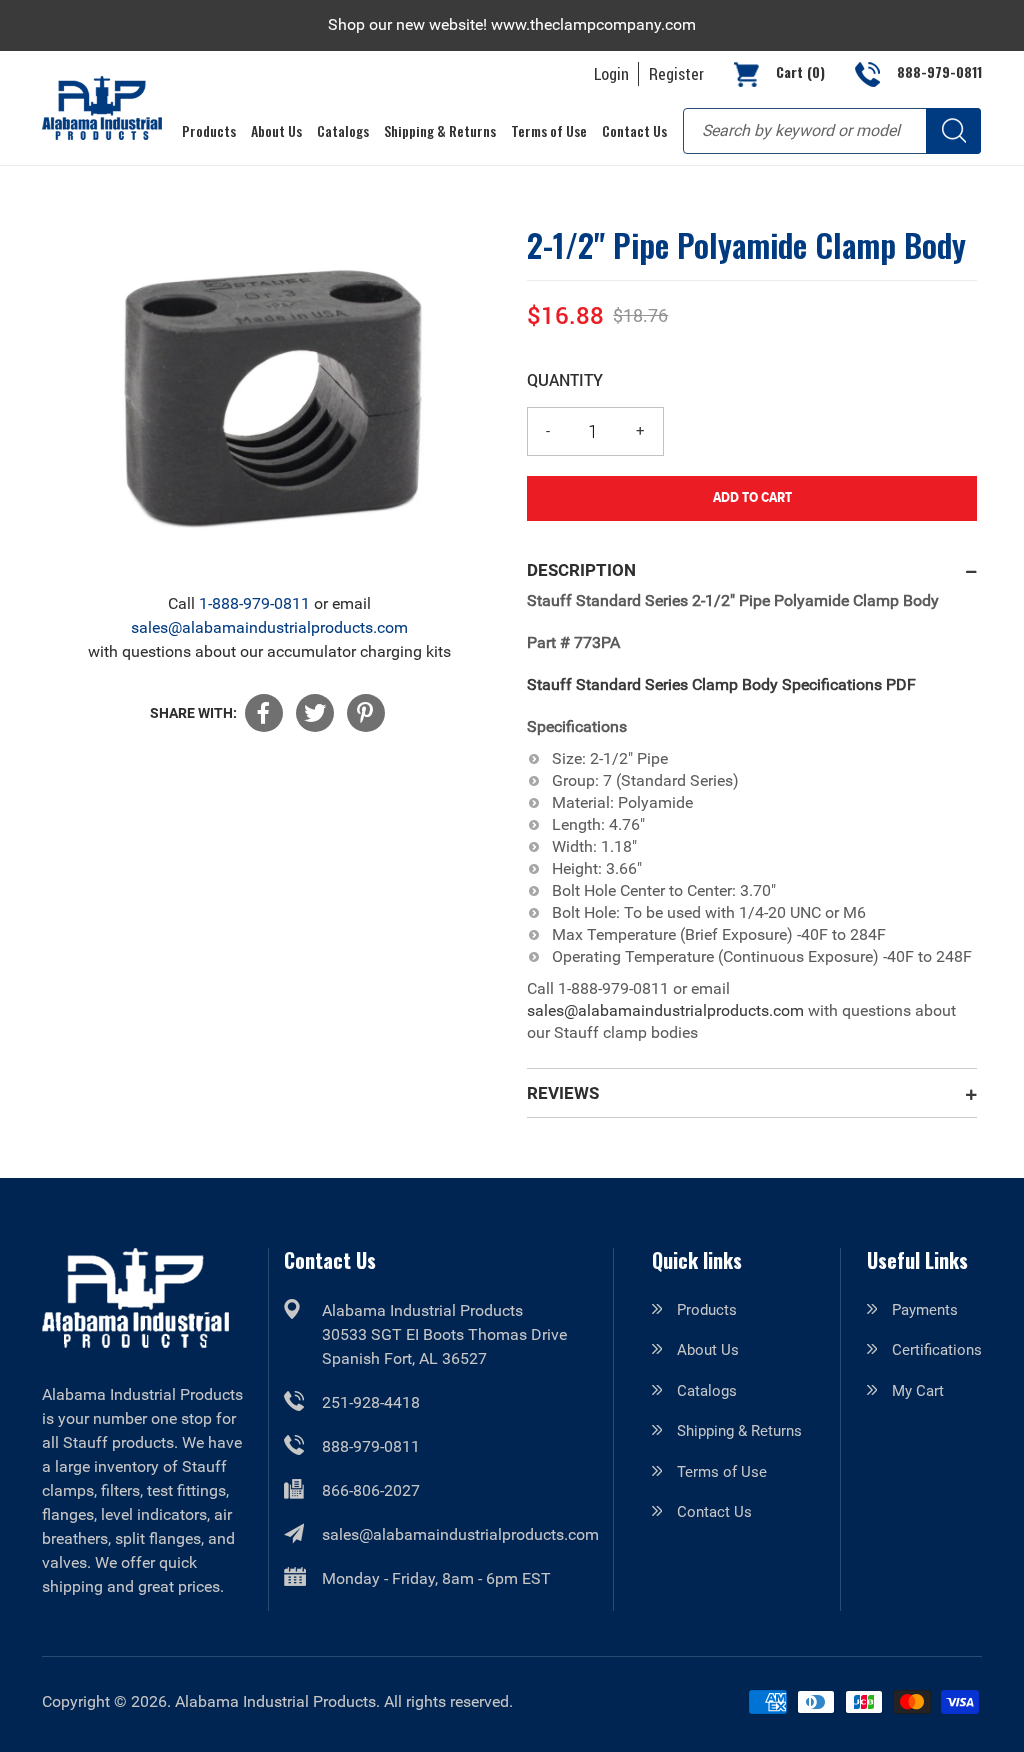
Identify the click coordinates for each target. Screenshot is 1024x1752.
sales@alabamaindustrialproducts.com (269, 627)
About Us (708, 1350)
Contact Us (714, 1512)
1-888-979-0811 (254, 603)
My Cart (918, 1391)
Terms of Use (722, 1472)
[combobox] (832, 131)
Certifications (937, 1350)
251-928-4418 (371, 1402)
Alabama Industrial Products (275, 1701)
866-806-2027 (371, 1490)
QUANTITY (565, 379)
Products (707, 1310)
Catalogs (707, 1391)
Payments (925, 1310)
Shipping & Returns (739, 1431)
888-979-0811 (371, 1446)
